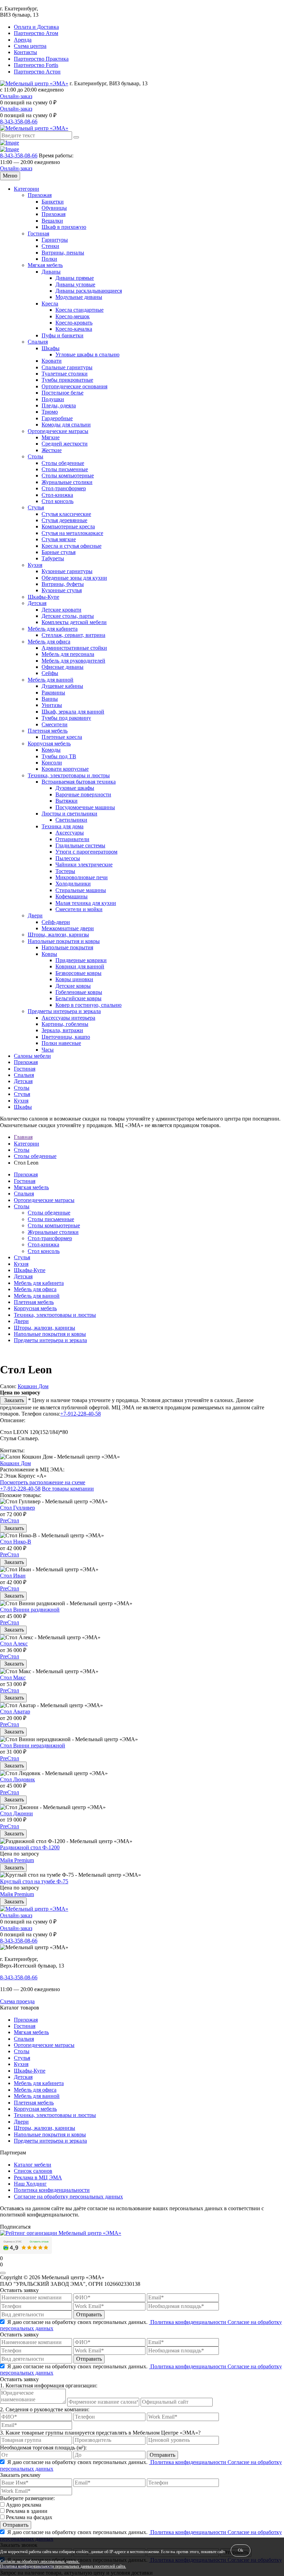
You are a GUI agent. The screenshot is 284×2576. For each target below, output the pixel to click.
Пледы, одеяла (59, 405)
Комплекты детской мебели (74, 622)
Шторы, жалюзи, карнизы (58, 935)
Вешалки (52, 221)
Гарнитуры (55, 240)
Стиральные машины (81, 890)
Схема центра (30, 46)
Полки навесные (61, 1043)
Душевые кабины (62, 686)
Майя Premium (17, 1860)
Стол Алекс (14, 1644)
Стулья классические (66, 514)
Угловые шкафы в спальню (87, 355)
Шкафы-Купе (43, 597)
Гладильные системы (80, 845)
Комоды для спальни (66, 425)
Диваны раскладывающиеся (89, 291)
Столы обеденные (63, 463)
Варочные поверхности (83, 794)
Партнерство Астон (37, 72)
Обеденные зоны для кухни (74, 578)
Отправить (89, 2314)
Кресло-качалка (74, 329)
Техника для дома (63, 826)
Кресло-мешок (73, 316)
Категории (26, 189)
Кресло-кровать (74, 323)
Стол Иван (13, 1576)
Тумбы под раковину (66, 718)
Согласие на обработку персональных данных (68, 2197)
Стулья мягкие (59, 539)
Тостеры (65, 871)
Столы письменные (65, 469)
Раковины (53, 693)
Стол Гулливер (17, 1508)
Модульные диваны (79, 297)
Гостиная (38, 234)
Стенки (50, 246)
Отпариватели (72, 839)
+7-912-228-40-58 (81, 1414)
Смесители (55, 724)
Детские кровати (61, 610)
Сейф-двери (56, 922)
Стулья (36, 507)
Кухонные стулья (62, 590)
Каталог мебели (33, 2165)
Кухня (35, 565)
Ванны (50, 699)
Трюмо (50, 412)
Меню (10, 176)
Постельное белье (63, 393)
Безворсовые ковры (78, 973)
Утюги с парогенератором (86, 852)
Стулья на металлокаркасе (72, 533)
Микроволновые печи (82, 877)
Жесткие (52, 450)
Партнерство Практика (41, 59)
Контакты (25, 52)
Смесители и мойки (79, 909)
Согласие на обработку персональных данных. (40, 2562)
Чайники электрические (84, 865)
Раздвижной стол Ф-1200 (30, 1847)
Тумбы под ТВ (59, 756)
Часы (48, 1050)
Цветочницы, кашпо (66, 1037)
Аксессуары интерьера (68, 1018)
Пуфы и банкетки (63, 335)
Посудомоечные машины (85, 807)
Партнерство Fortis (36, 65)
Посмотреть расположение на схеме (43, 1482)
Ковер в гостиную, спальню (88, 1005)
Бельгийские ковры (78, 998)
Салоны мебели (32, 1056)
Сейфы (50, 673)
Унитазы (52, 705)
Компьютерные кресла (68, 526)
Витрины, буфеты (63, 584)
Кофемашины (72, 896)
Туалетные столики (65, 374)
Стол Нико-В (16, 1542)
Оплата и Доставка (36, 27)
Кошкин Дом (33, 1386)
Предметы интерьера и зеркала (64, 1011)
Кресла (50, 304)
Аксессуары (70, 833)
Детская (37, 603)
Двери (35, 915)
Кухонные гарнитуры (67, 571)
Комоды (51, 750)
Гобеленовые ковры (79, 992)
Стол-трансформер (64, 488)
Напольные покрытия (67, 947)
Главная (23, 1137)
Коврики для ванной (80, 966)
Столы (35, 456)
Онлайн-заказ (16, 96)
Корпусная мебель (49, 744)
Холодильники (73, 884)
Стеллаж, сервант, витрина (73, 635)
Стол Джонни (16, 1813)
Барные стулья (59, 552)
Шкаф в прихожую (64, 227)
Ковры (49, 954)
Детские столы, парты (68, 616)
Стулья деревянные (64, 520)
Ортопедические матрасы (58, 431)
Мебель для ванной (51, 680)
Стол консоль (57, 501)
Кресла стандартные (79, 310)
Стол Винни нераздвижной (33, 1745)
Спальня (38, 342)
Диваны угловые (75, 284)
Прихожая (40, 195)
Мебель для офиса (49, 642)
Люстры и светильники (69, 814)
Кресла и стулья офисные (72, 546)
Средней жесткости (65, 444)
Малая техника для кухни (86, 903)
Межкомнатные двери (68, 928)
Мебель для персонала (68, 654)
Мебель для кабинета (53, 629)
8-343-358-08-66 (19, 122)
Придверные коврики (81, 960)
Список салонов (33, 2171)
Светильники (71, 820)
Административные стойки (74, 648)
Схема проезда (17, 2001)
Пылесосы (68, 858)
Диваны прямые (75, 278)
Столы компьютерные (68, 476)
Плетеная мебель (48, 731)
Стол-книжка (57, 495)
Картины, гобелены (65, 1024)
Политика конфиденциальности (52, 2190)
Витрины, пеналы (63, 253)
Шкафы (51, 348)
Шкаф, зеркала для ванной (73, 712)
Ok (241, 2550)
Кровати (52, 361)
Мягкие (51, 437)
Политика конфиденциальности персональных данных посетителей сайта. (63, 2566)
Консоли (52, 763)
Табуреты (53, 558)
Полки (49, 259)
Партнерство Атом (36, 33)
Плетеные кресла (62, 737)
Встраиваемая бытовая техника (79, 782)
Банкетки (53, 202)
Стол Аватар (15, 1711)
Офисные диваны (63, 667)
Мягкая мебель (45, 265)
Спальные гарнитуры (67, 367)
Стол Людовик (17, 1779)
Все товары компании (68, 1489)
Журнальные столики (67, 482)
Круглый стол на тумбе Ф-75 (34, 1881)
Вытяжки (66, 801)
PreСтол (10, 1520)
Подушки (53, 399)
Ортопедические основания (74, 386)
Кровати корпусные (65, 769)
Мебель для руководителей (73, 661)
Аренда (23, 40)
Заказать (13, 1400)
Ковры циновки (74, 979)
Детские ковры (73, 986)
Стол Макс (13, 1678)
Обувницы (54, 208)
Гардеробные (57, 418)
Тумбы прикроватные (67, 380)
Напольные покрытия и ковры (64, 941)
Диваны (51, 272)
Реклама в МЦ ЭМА (38, 2177)
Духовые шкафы (75, 788)
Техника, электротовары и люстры (69, 775)
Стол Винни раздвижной (30, 1610)
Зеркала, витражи (62, 1030)
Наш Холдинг (30, 2184)
